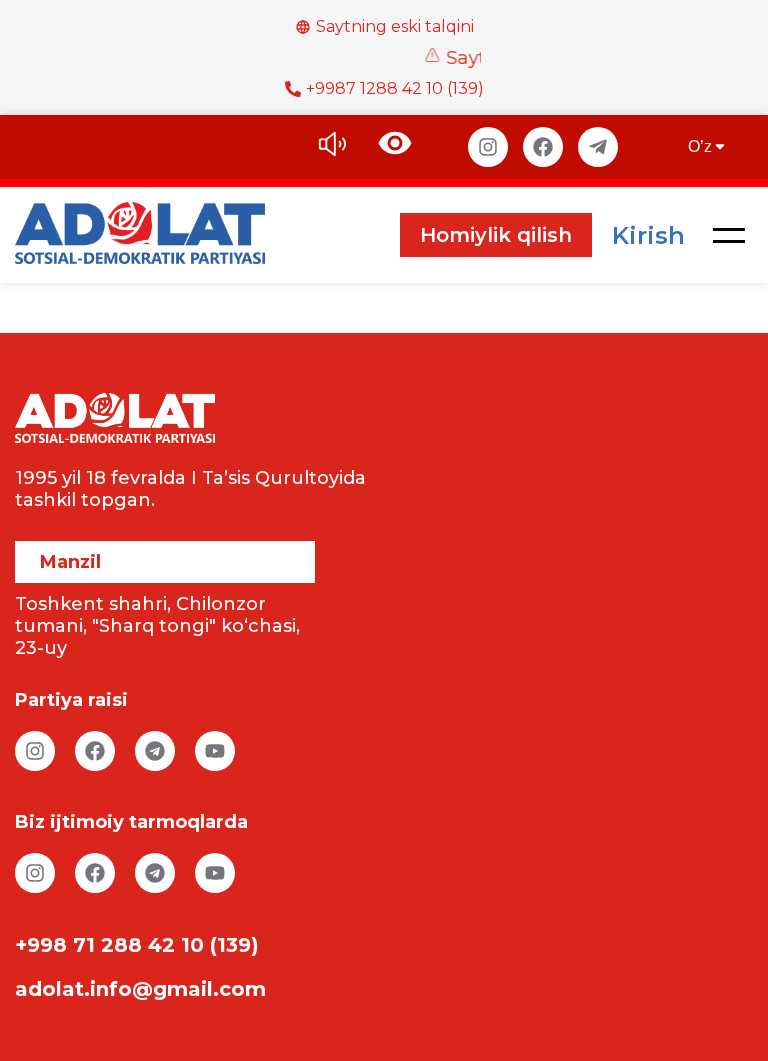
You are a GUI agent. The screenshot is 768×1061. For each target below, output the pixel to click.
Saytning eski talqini (395, 26)
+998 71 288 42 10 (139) (137, 945)
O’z (700, 146)
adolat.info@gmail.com (140, 989)
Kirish (648, 235)
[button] (729, 235)
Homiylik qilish (496, 235)
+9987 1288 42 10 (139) (395, 88)
